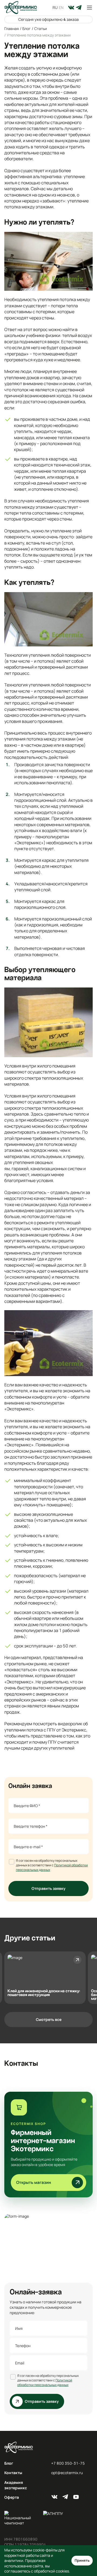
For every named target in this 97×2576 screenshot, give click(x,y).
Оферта (12, 2497)
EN (61, 7)
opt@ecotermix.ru (67, 2473)
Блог (9, 2463)
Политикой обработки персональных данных (45, 2383)
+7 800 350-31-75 (68, 2463)
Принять (82, 2560)
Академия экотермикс (16, 2485)
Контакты (13, 2473)
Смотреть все (49, 2019)
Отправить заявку (48, 1888)
